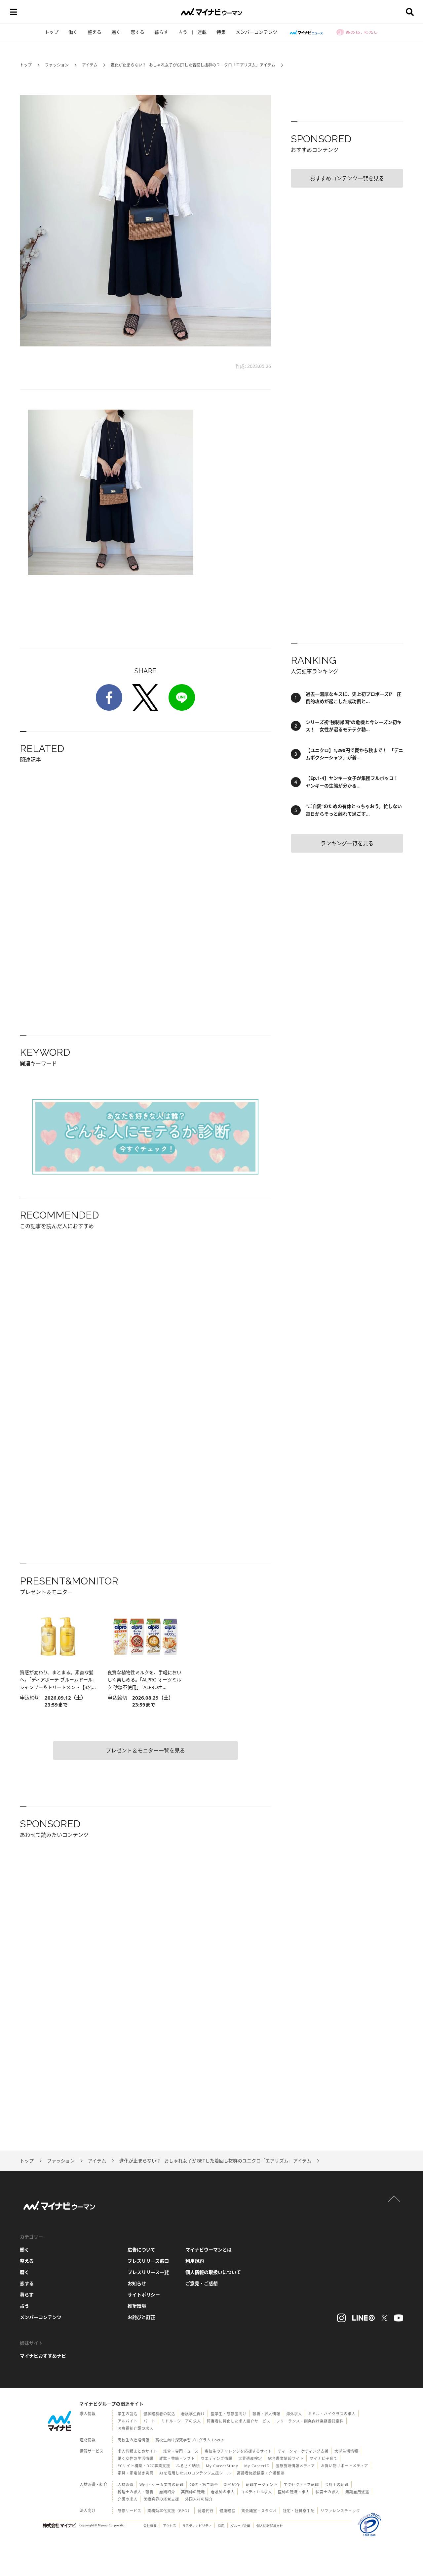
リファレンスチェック (340, 2511)
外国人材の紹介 (199, 2499)
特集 (221, 32)
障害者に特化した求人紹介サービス (239, 2421)
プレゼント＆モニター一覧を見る (145, 1751)
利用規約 (195, 2261)
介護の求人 (128, 2499)
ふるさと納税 (188, 2466)
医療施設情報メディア (295, 2466)
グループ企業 (240, 2526)
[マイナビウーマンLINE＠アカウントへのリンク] (364, 2318)
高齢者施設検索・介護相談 (261, 2473)
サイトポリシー (144, 2295)
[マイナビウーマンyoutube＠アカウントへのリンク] (399, 2318)
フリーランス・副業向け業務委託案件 (310, 2421)
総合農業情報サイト (286, 2458)
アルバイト (128, 2421)
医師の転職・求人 (294, 2492)
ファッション (57, 65)
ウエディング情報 (217, 2458)
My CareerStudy (222, 2466)
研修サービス (130, 2511)
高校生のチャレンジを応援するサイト (238, 2451)
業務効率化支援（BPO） (170, 2511)
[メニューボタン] (13, 12)
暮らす (161, 32)
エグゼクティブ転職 (301, 2485)
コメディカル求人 (256, 2492)
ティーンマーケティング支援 (303, 2451)
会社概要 (150, 2526)
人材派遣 (126, 2485)
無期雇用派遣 (357, 2492)
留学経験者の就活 (159, 2414)
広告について (141, 2250)
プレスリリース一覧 (148, 2272)
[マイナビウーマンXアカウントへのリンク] (384, 2318)
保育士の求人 (327, 2492)
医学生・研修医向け (229, 2414)
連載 (202, 32)
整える (95, 32)
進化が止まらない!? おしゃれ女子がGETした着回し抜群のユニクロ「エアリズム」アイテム (193, 65)
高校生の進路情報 (134, 2440)
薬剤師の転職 (193, 2492)
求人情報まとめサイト (137, 2451)
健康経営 (227, 2511)
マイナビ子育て (324, 2458)
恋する (137, 32)
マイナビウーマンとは (209, 2250)
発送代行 (206, 2511)
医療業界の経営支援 (161, 2499)
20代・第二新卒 (204, 2485)
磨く (116, 32)
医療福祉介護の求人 (135, 2428)
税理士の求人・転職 (135, 2492)
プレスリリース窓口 (148, 2261)
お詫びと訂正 (141, 2317)
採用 (221, 2526)
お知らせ (137, 2283)
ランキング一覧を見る (347, 843)
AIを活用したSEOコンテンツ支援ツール (195, 2473)
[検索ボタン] (410, 12)
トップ (52, 32)
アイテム (90, 65)
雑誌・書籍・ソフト (177, 2458)
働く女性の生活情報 (135, 2458)
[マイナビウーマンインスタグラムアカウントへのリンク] (341, 2318)
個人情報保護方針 (270, 2526)
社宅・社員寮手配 (299, 2511)
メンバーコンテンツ (256, 32)
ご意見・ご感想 (202, 2283)
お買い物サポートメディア (345, 2466)
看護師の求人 (223, 2492)
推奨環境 (137, 2306)
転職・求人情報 (266, 2414)
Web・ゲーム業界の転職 (162, 2485)
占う (183, 32)
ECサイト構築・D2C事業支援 (144, 2466)
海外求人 (294, 2414)
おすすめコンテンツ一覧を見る (347, 178)
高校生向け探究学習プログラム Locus (190, 2440)
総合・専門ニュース (181, 2451)
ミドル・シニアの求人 (181, 2421)
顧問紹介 (167, 2492)
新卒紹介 (232, 2485)
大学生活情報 (346, 2451)
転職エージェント (262, 2485)
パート (149, 2421)
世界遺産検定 (250, 2458)
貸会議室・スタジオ (259, 2511)
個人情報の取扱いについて (213, 2272)
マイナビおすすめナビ (43, 2356)
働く (73, 32)
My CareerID (257, 2466)
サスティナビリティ (197, 2526)
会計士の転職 (337, 2485)
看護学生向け (193, 2414)
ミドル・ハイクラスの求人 (332, 2414)
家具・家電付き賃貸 (135, 2473)
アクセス (170, 2526)
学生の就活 (128, 2414)
